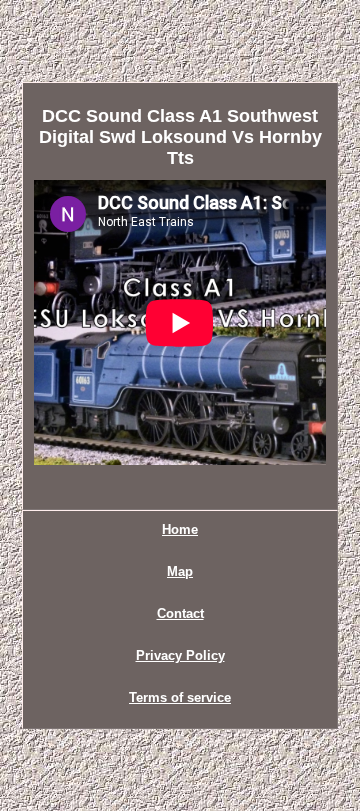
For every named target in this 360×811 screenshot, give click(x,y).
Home (180, 529)
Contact (180, 613)
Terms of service (180, 697)
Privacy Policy (180, 655)
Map (180, 571)
